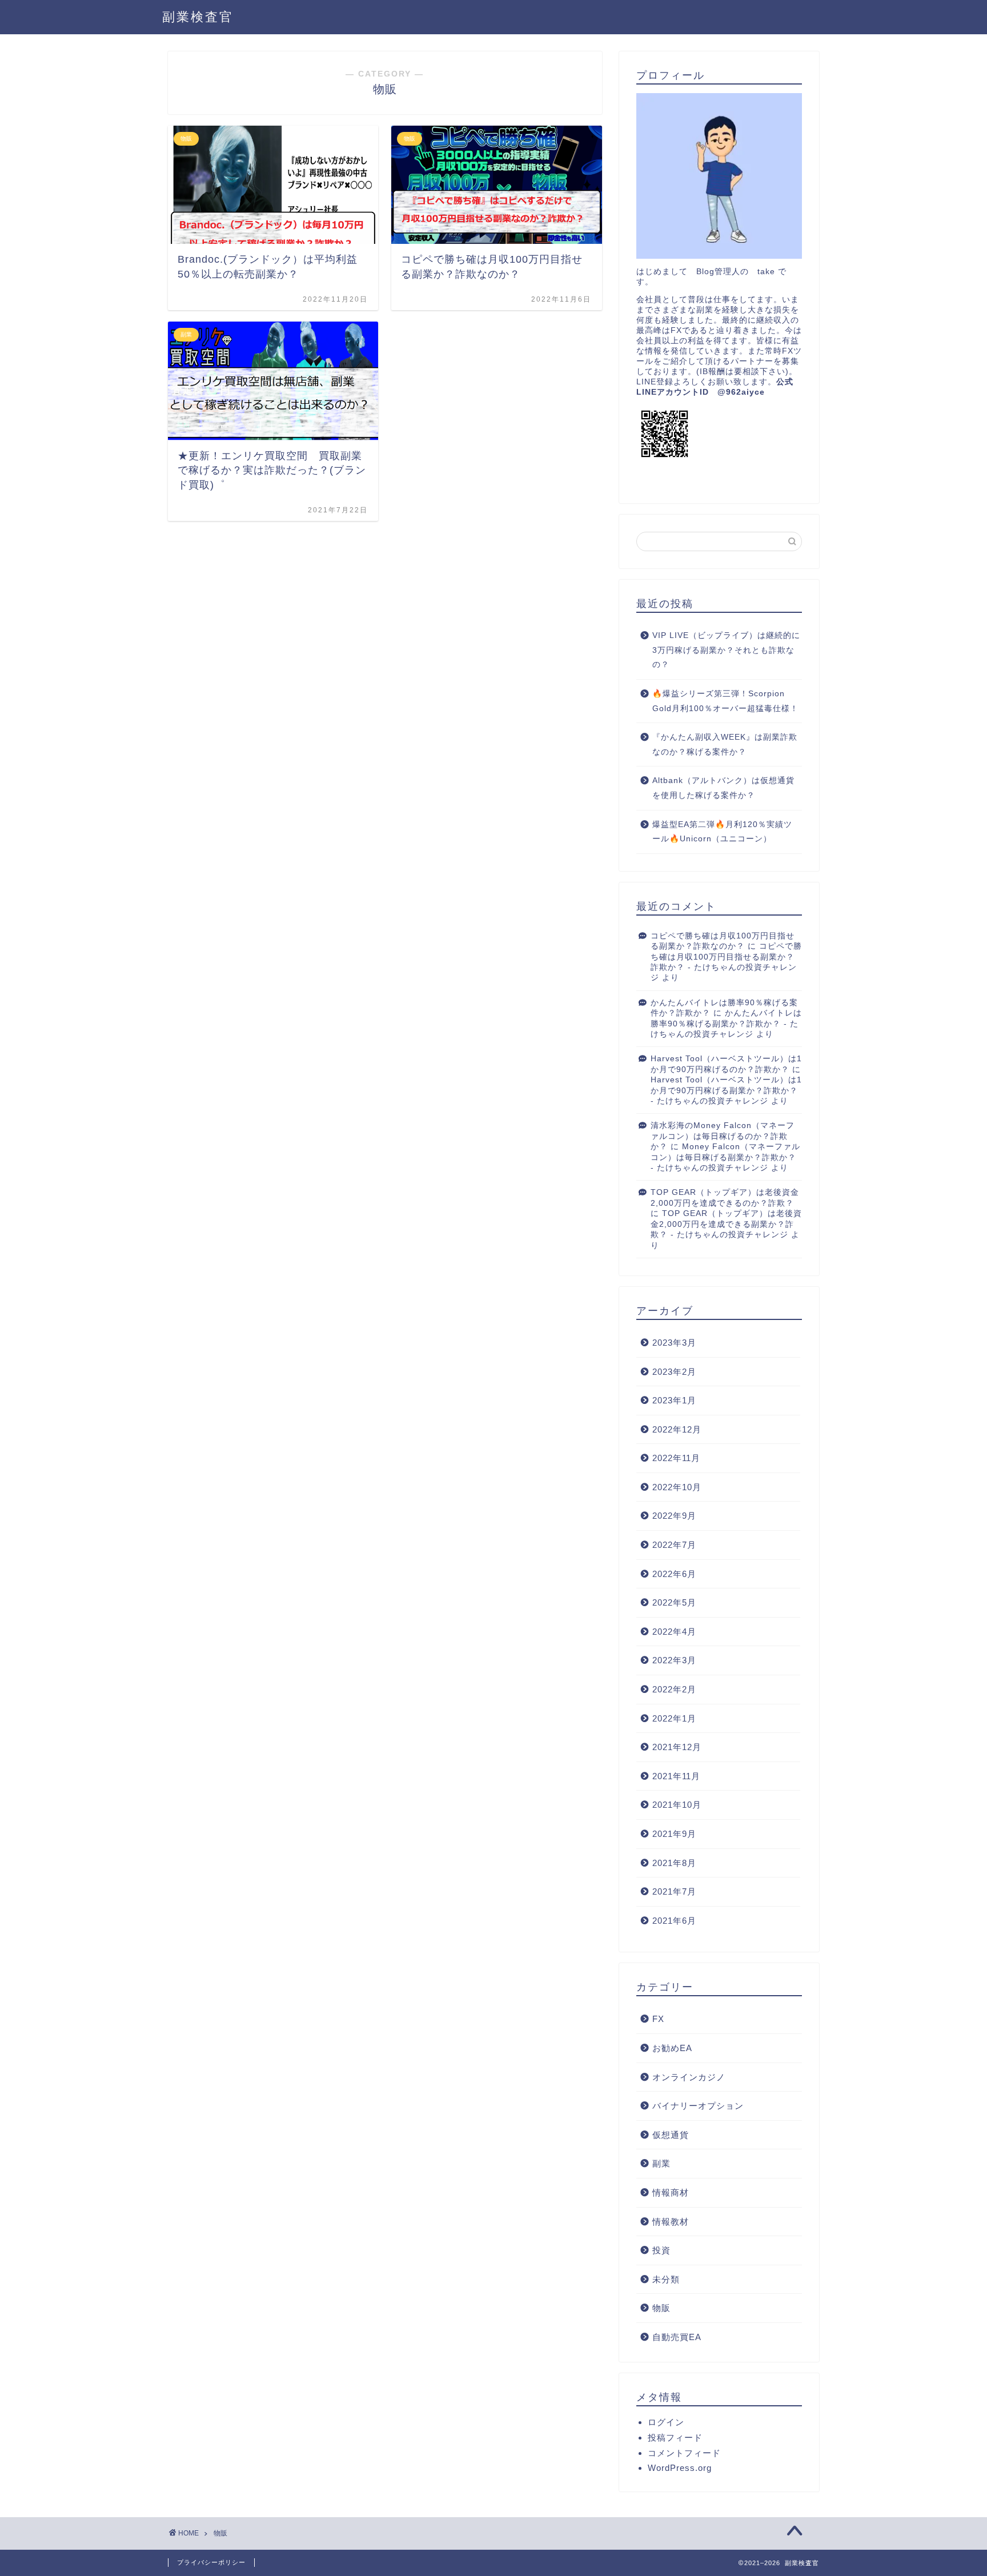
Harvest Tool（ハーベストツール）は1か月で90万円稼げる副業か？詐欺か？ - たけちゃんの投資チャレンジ (726, 1090)
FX (658, 2019)
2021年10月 (677, 1805)
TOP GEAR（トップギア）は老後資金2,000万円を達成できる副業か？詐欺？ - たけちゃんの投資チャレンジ (726, 1224)
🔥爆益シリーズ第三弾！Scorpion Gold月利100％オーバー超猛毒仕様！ (725, 701)
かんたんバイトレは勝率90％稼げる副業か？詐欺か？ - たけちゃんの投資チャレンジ (726, 1024)
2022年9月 (674, 1516)
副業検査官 (198, 17)
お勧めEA (672, 2048)
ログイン (666, 2422)
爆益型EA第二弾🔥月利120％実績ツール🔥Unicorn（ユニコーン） (722, 832)
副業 (661, 2163)
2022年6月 (674, 1574)
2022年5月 (674, 1602)
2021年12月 (677, 1747)
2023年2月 (674, 1372)
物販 (661, 2308)
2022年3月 (674, 1660)
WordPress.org (680, 2468)
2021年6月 (674, 1921)
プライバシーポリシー (211, 2562)
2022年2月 (674, 1689)
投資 (661, 2250)
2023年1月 (674, 1400)
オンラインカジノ (689, 2077)
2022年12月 (677, 1429)
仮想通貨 (671, 2135)
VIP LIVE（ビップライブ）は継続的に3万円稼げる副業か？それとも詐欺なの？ (726, 650)
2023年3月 (674, 1343)
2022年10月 (677, 1487)
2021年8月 (674, 1863)
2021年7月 (674, 1891)
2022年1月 (674, 1718)
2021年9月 (674, 1834)
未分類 (666, 2279)
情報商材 (671, 2192)
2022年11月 (676, 1458)
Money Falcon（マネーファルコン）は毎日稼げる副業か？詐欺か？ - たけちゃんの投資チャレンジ (725, 1157)
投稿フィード (675, 2437)
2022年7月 (674, 1545)
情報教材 (671, 2222)
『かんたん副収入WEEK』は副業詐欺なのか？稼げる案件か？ (725, 745)
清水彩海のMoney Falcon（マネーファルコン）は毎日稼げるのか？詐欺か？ (723, 1136)
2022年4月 (674, 1632)
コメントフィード (684, 2453)
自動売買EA (677, 2337)
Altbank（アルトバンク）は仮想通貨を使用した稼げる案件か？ (723, 788)
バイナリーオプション (698, 2106)
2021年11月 (676, 1776)
